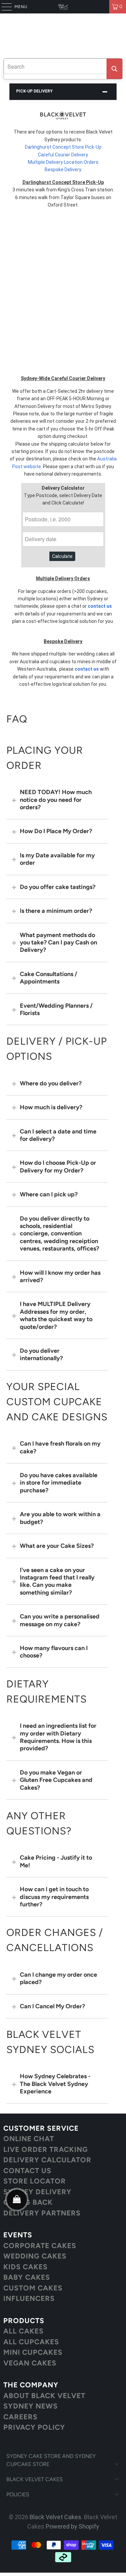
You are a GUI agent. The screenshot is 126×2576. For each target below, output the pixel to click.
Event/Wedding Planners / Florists (56, 1009)
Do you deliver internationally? (41, 1354)
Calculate (62, 556)
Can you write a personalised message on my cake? (60, 1620)
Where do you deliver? (51, 1083)
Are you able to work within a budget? (60, 1518)
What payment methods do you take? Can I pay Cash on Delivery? (58, 943)
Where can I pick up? (49, 1194)
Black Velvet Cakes (55, 2517)
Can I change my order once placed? (58, 1978)
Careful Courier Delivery (63, 155)
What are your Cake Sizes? (57, 1546)
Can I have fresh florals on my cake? (60, 1447)
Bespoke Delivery (63, 170)
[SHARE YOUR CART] (17, 2200)
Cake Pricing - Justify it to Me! (56, 1861)
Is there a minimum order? (56, 911)
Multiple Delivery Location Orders (63, 162)
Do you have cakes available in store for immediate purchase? (59, 1483)
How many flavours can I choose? (54, 1652)
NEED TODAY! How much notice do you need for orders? (56, 800)
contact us (100, 606)
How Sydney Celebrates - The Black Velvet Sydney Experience (55, 2084)
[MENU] (3, 7)
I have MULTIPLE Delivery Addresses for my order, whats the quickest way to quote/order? (56, 1315)
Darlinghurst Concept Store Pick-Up (63, 147)
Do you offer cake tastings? (58, 887)
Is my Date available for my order (57, 859)
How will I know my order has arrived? (60, 1276)
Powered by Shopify (72, 2526)
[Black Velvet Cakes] (63, 7)
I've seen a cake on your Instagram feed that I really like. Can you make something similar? (57, 1581)
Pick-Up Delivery (34, 91)
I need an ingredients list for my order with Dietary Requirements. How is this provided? (58, 1737)
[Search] (114, 69)
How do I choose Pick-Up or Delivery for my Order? (58, 1166)
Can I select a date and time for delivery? (58, 1135)
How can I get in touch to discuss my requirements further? (54, 1897)
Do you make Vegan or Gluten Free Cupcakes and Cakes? (56, 1780)
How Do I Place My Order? (56, 831)
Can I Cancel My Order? (52, 2006)
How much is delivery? (51, 1107)
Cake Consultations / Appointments (49, 978)
